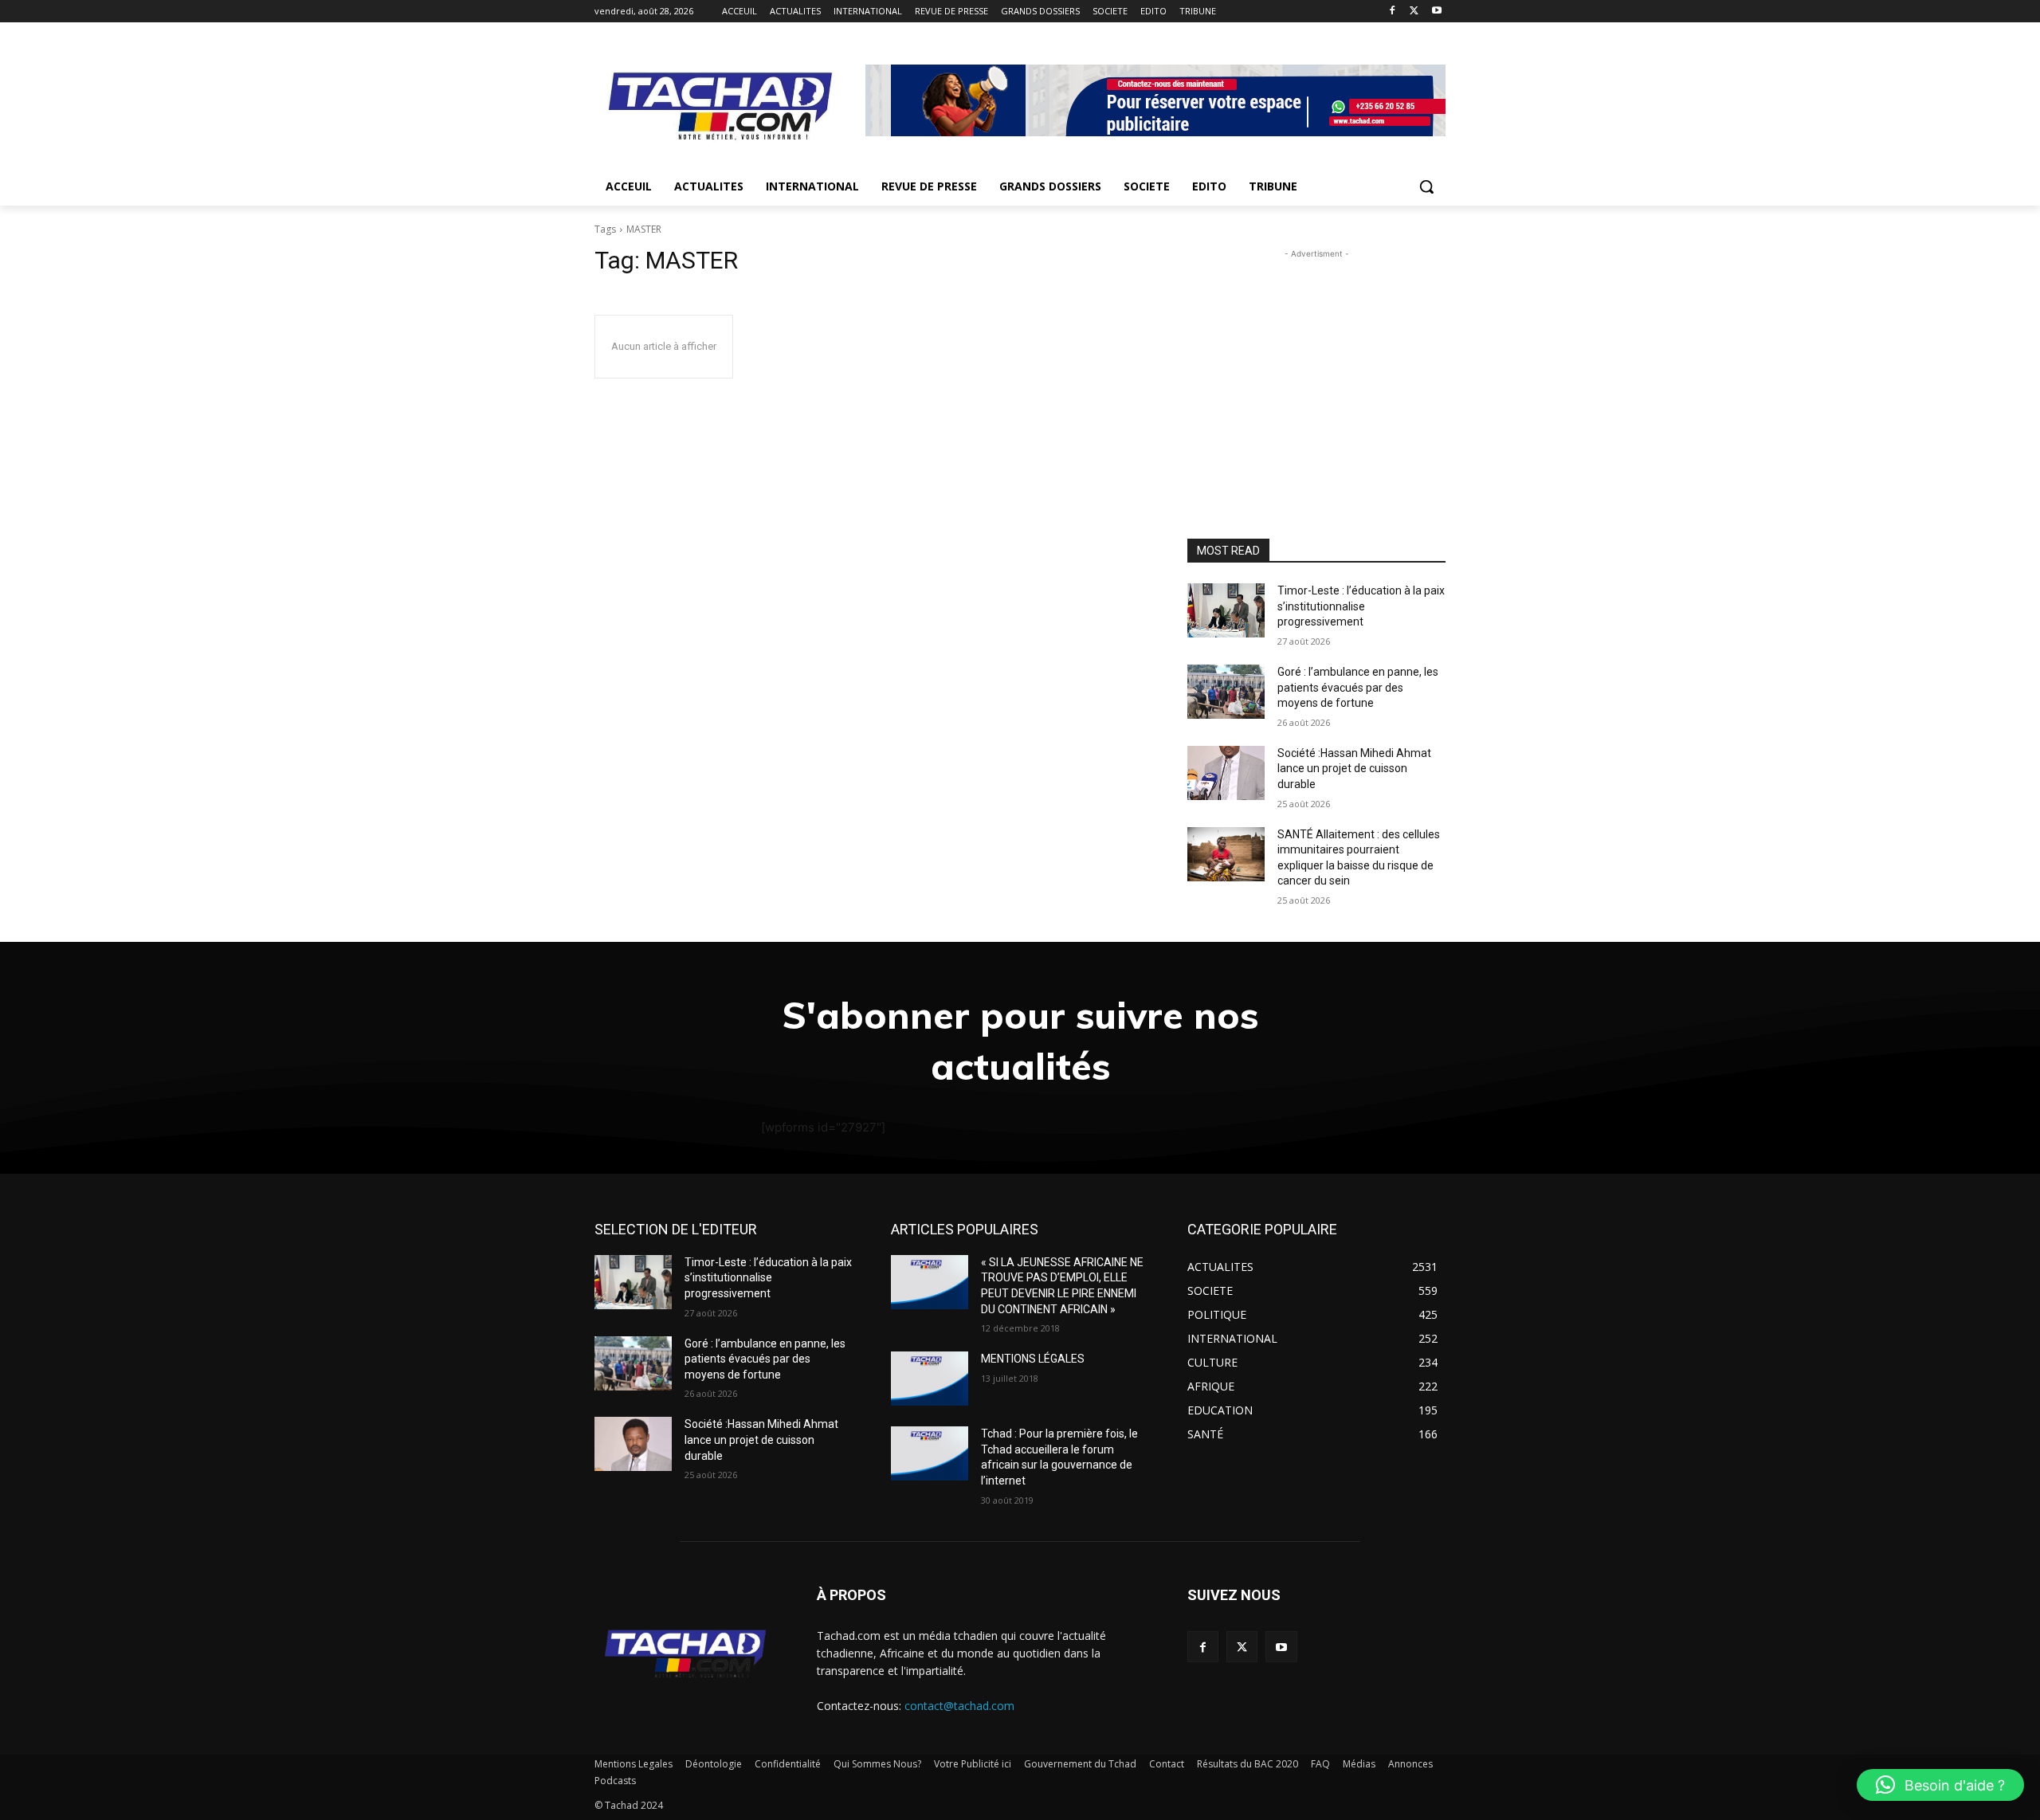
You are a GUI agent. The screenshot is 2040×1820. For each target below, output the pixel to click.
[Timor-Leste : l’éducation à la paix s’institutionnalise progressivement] (1226, 610)
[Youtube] (1436, 12)
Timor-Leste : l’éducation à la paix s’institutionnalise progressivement (1361, 606)
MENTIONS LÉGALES (1033, 1359)
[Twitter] (1414, 12)
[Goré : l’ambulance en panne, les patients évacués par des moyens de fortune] (1226, 692)
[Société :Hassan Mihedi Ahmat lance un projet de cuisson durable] (1226, 773)
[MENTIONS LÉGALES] (930, 1379)
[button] (1426, 186)
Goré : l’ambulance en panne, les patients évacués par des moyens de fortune (1358, 687)
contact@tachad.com (959, 1706)
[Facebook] (1393, 12)
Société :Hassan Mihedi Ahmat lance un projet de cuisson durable (1354, 769)
